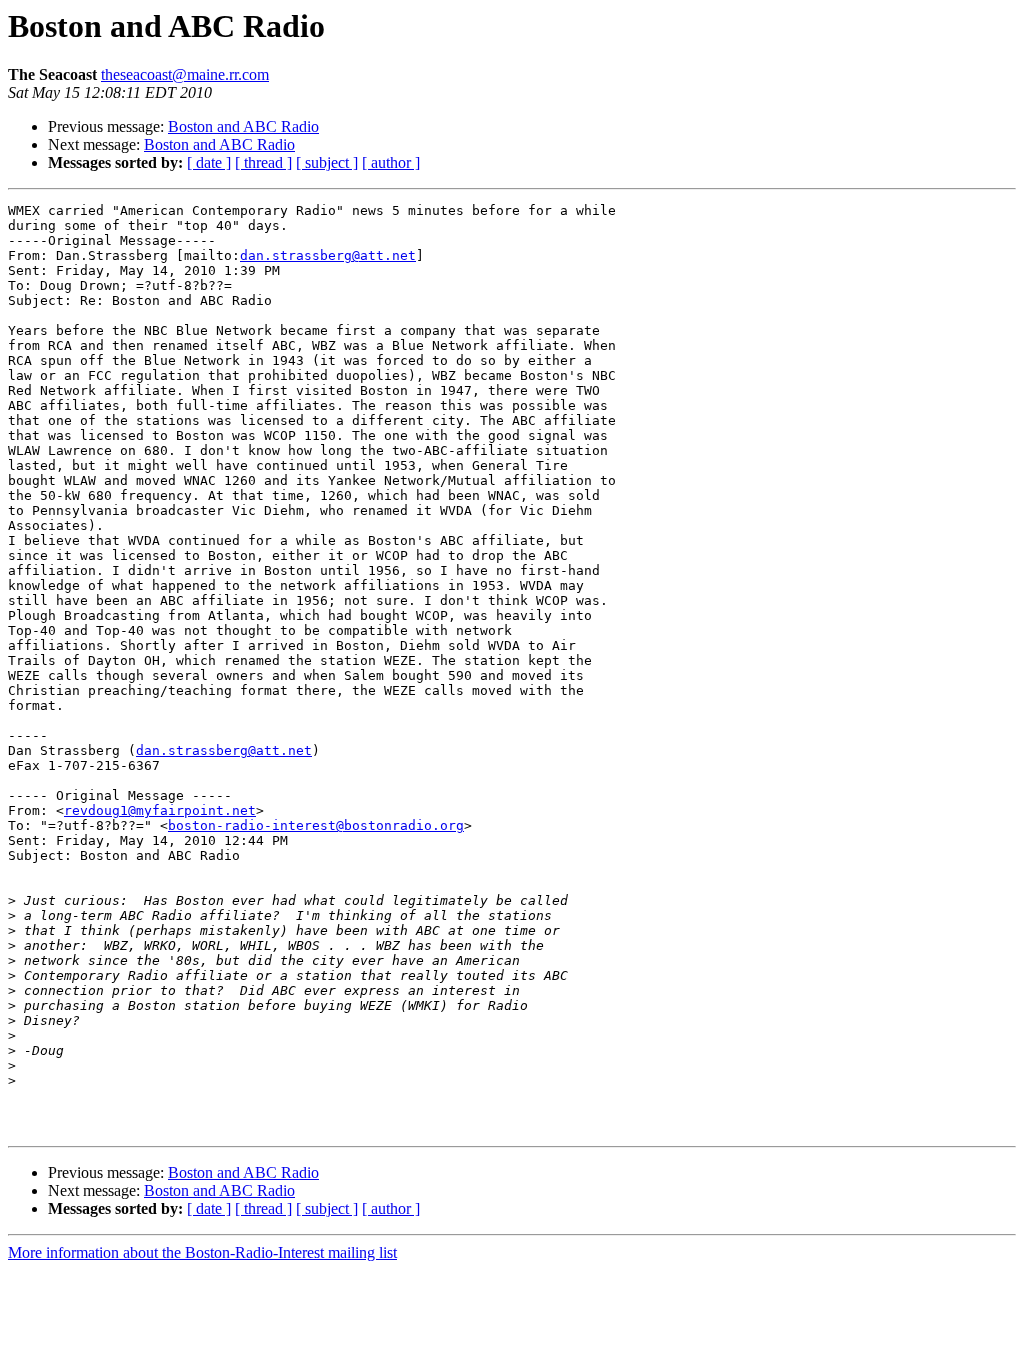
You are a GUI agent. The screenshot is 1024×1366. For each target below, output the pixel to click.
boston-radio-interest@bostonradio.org (316, 825)
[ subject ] (327, 162)
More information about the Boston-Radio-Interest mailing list (202, 1252)
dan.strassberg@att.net (328, 255)
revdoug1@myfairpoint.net (160, 810)
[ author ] (391, 162)
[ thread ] (263, 162)
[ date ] (209, 162)
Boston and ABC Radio (243, 126)
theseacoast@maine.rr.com (185, 74)
